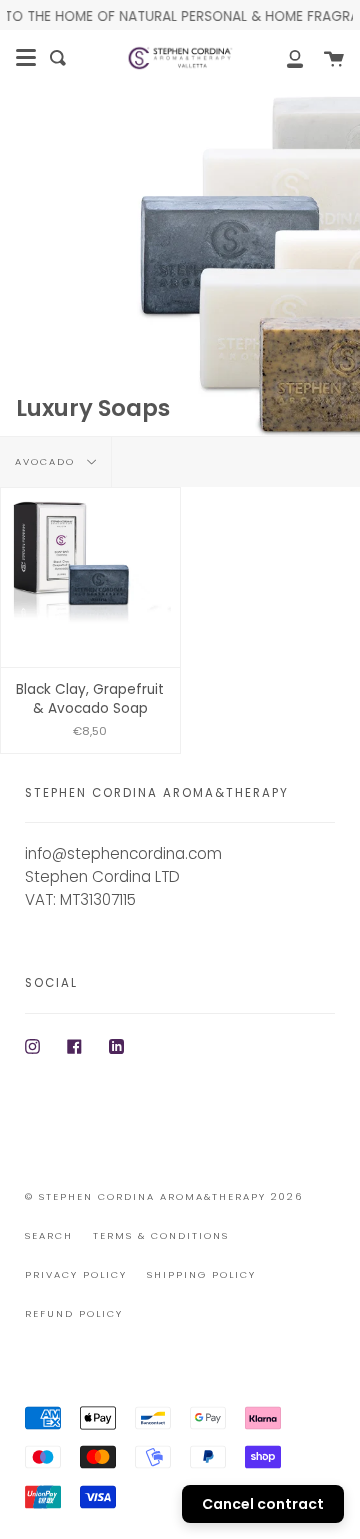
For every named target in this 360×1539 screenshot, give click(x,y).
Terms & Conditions (161, 1235)
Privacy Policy (76, 1274)
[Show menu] (26, 58)
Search (49, 1235)
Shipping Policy (201, 1274)
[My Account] (284, 58)
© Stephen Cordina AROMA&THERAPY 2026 (164, 1196)
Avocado (47, 461)
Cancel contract (263, 1504)
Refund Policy (74, 1313)
